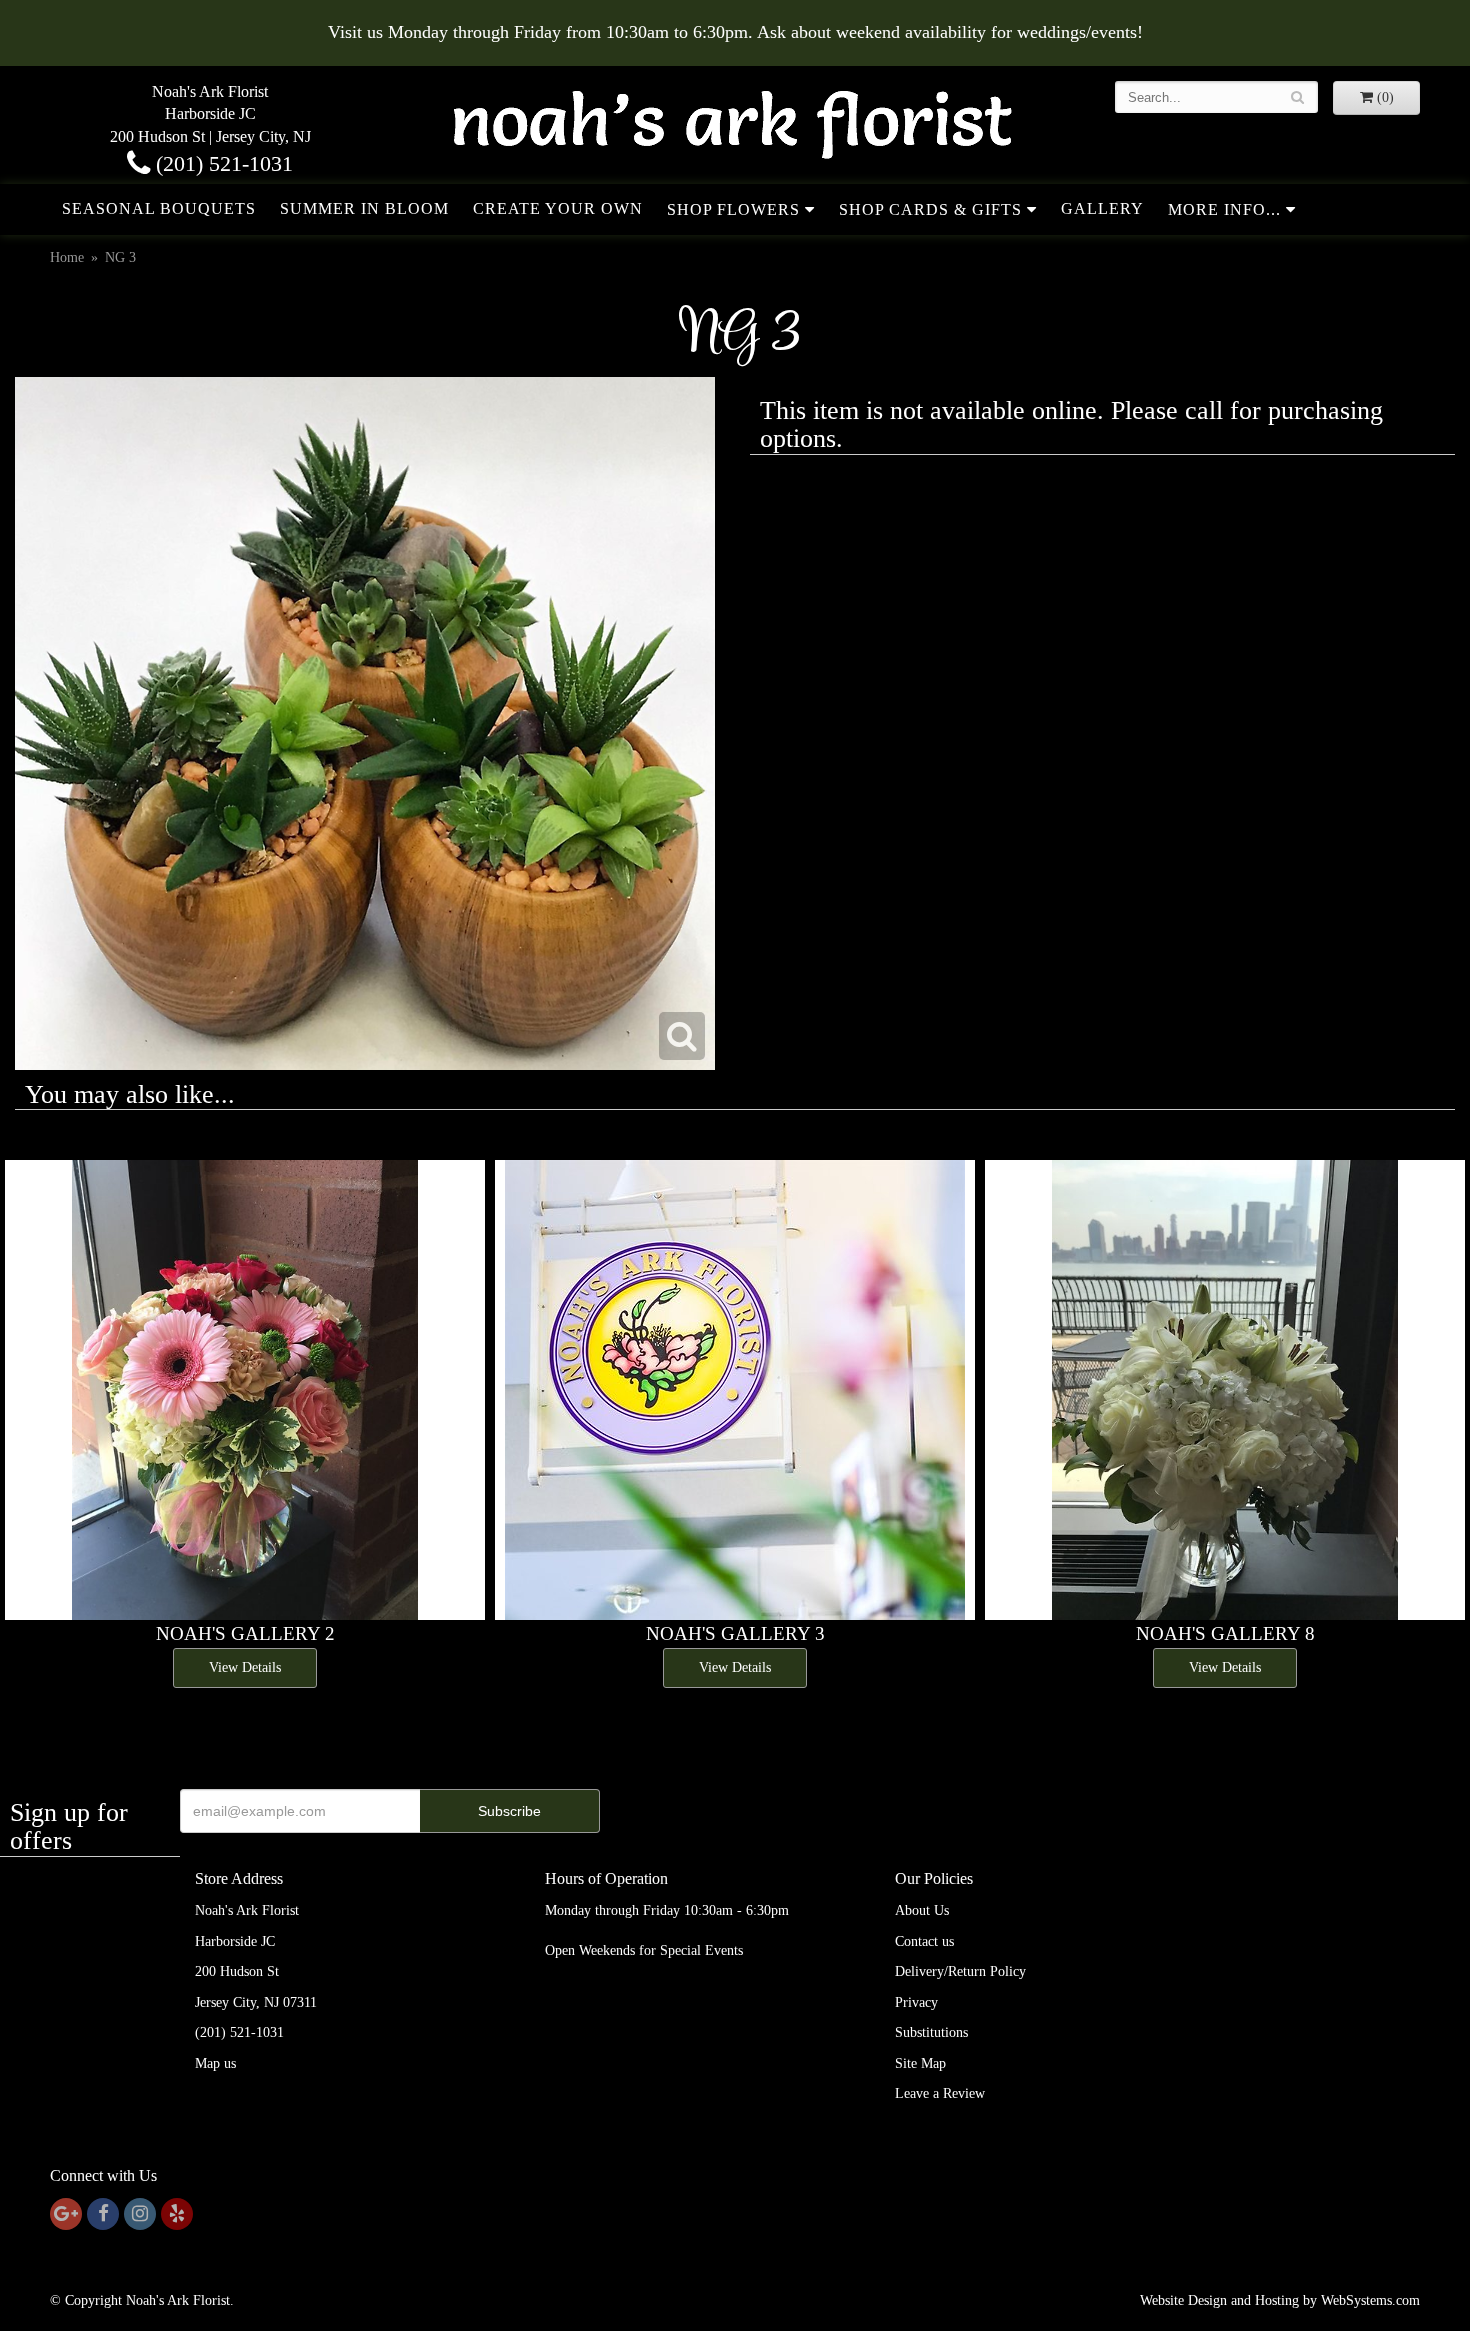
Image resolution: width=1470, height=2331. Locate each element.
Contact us (924, 1941)
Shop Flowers (733, 209)
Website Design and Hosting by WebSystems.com (1280, 2300)
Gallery (1102, 208)
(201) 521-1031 (221, 163)
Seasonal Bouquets (159, 208)
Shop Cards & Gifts (930, 209)
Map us (215, 2063)
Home (67, 257)
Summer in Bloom (364, 208)
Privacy (916, 2002)
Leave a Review (940, 2093)
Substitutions (931, 2032)
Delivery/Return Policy (960, 1971)
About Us (922, 1910)
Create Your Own (558, 208)
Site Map (920, 2063)
